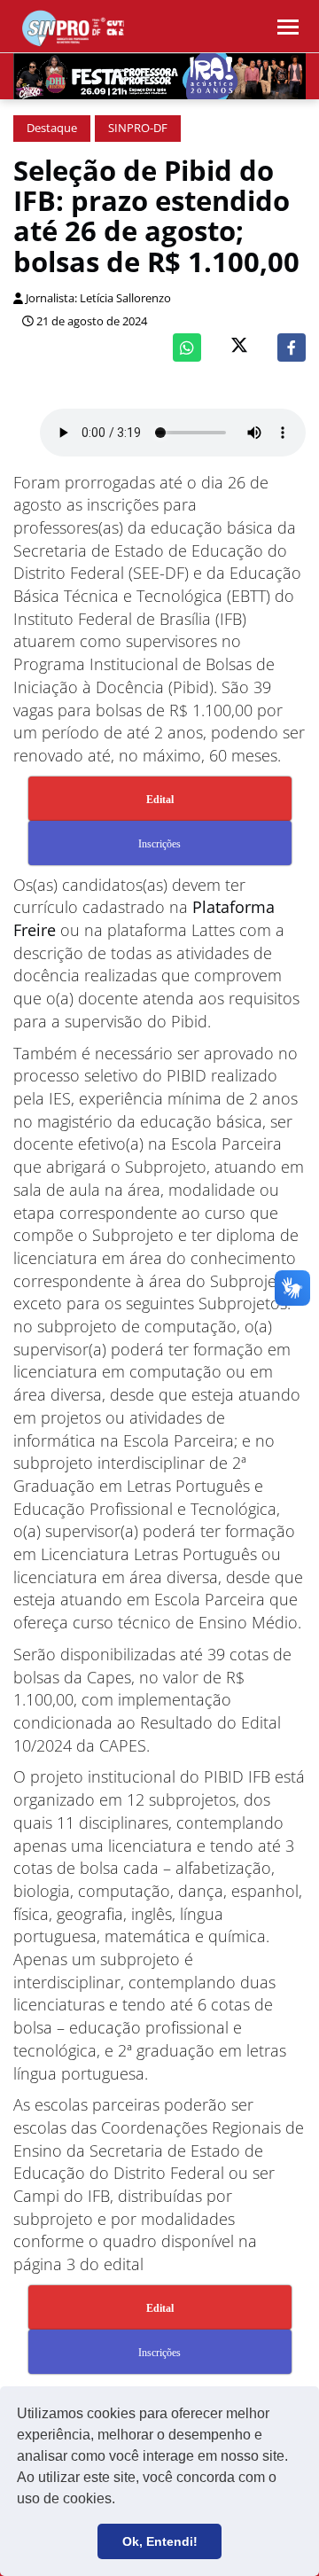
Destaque (52, 128)
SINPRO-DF (138, 128)
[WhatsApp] (187, 347)
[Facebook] (292, 347)
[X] (239, 347)
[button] (121, 2501)
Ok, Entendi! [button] (160, 2541)
